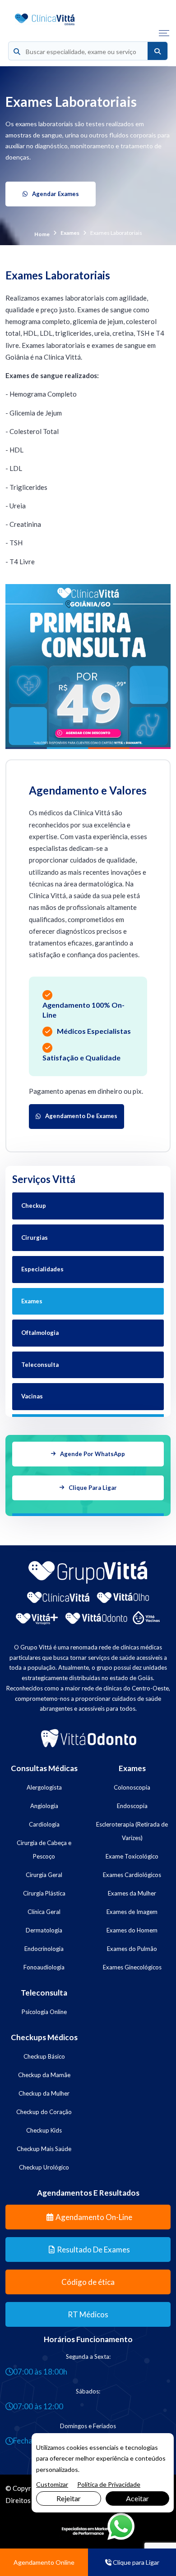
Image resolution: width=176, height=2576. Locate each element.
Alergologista (44, 1787)
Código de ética (88, 2282)
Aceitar (137, 2498)
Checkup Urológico (44, 2167)
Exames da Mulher (132, 1893)
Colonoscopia (132, 1787)
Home (42, 234)
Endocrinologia (44, 1949)
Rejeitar (69, 2498)
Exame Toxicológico (132, 1856)
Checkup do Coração (44, 2112)
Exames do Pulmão (132, 1949)
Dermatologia (44, 1930)
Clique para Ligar (135, 2562)
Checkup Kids (44, 2130)
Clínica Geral (44, 1912)
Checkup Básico (44, 2056)
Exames (70, 233)
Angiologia (44, 1806)
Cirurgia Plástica (44, 1893)
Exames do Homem (132, 1930)
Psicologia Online (44, 2012)
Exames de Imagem (132, 1912)
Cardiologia (44, 1824)
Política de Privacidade (109, 2484)
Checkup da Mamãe (44, 2075)
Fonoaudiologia (44, 1967)
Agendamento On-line (94, 2217)
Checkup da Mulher (44, 2093)
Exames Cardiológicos (132, 1875)
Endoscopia (132, 1806)
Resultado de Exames (93, 2249)
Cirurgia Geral (44, 1875)
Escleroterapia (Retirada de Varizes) (132, 1831)
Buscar (157, 51)
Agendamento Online (44, 2562)
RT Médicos (88, 2314)
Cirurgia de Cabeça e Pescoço (44, 1850)
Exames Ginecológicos (132, 1967)
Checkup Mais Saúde (44, 2149)
